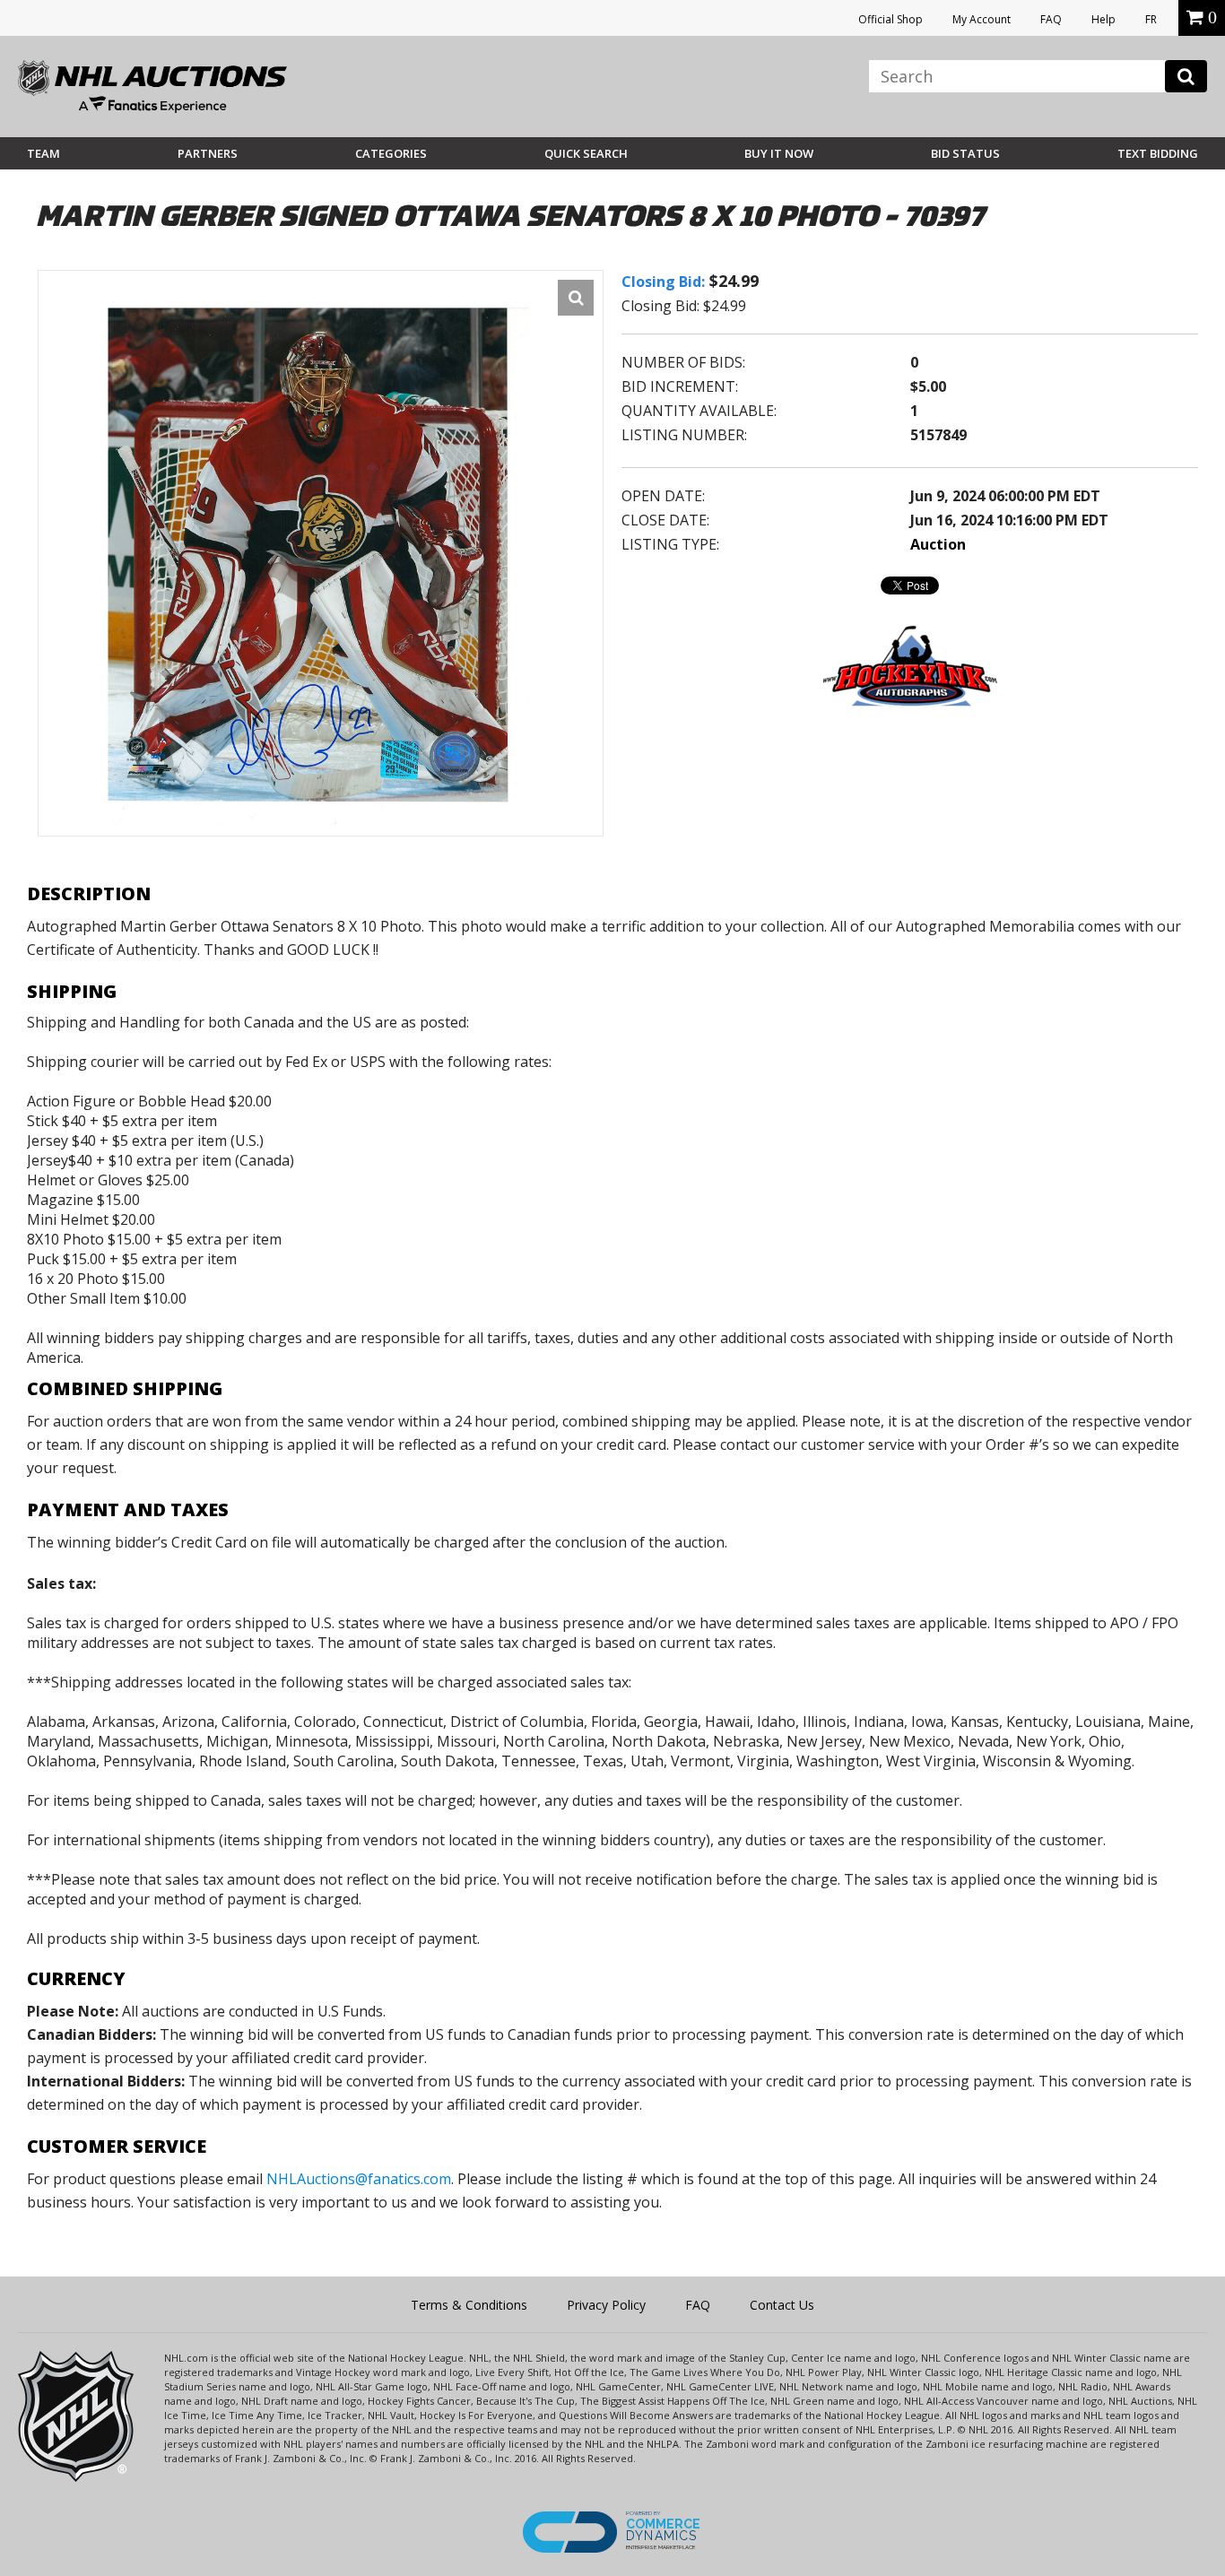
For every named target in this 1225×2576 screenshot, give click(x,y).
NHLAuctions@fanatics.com (359, 2179)
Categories (391, 153)
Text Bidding (1158, 153)
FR (1151, 19)
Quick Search (586, 153)
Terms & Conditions (469, 2305)
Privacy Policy (606, 2305)
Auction (938, 544)
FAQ (1051, 19)
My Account (982, 19)
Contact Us (782, 2305)
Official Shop (891, 19)
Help (1103, 19)
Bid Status (965, 153)
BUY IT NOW (779, 153)
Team (43, 153)
